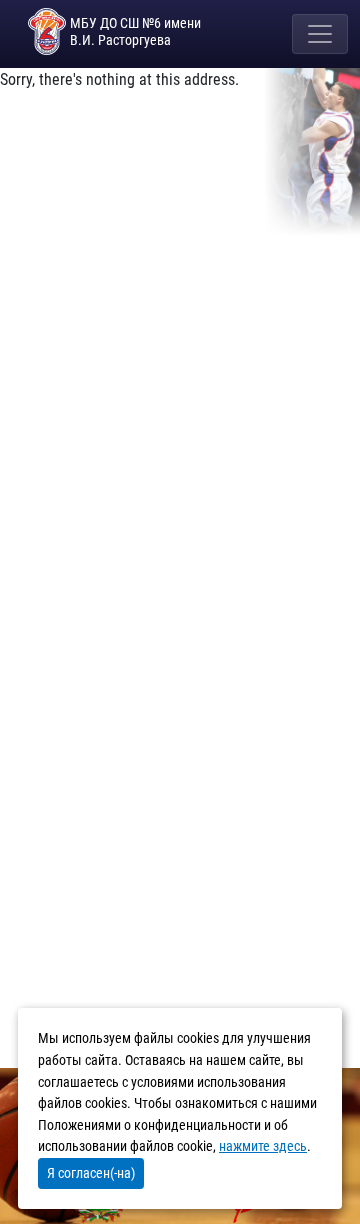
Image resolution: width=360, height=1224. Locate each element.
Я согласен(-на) (91, 1173)
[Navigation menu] (320, 34)
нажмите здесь (263, 1146)
